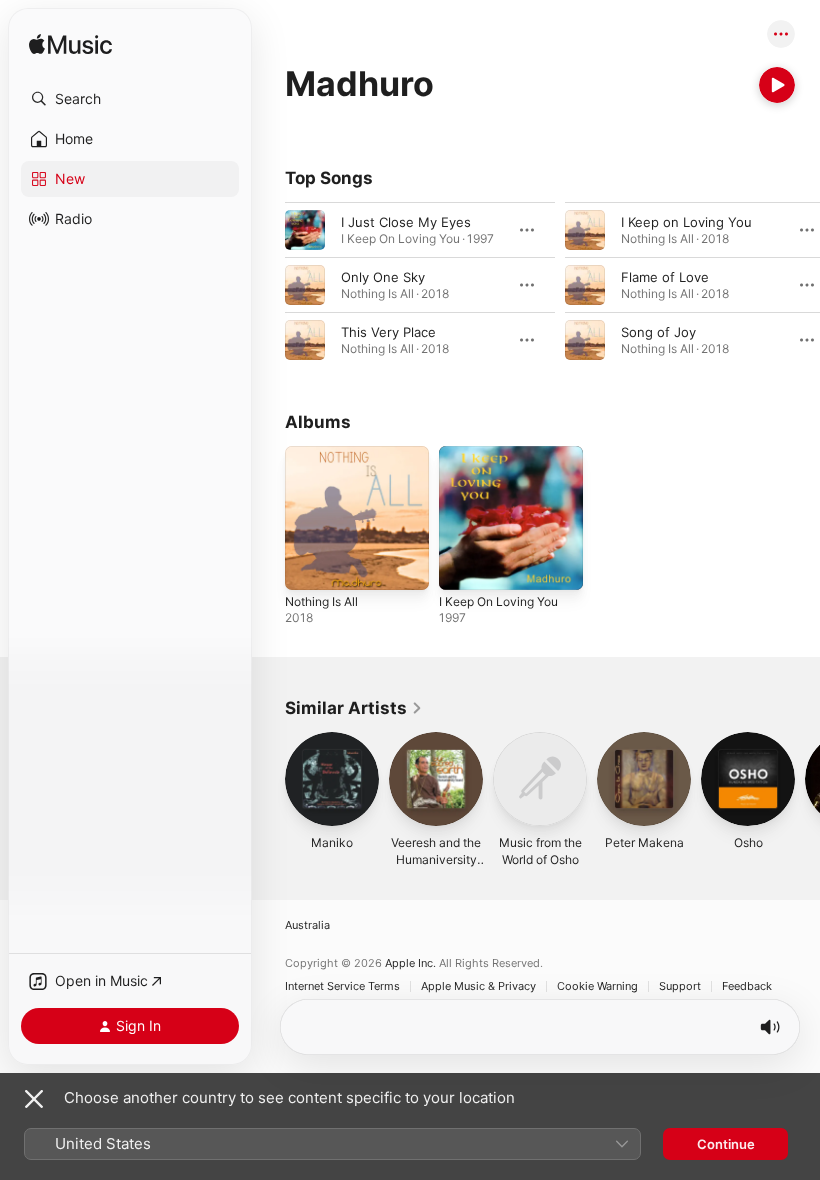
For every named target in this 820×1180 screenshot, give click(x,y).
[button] (130, 99)
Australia (307, 925)
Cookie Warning (597, 986)
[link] (354, 708)
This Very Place (388, 332)
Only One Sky (383, 277)
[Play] (777, 85)
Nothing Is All (321, 601)
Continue (726, 1144)
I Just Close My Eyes (406, 222)
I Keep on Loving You (686, 222)
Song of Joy (658, 332)
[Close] (34, 1099)
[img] (70, 45)
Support (680, 986)
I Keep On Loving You (498, 601)
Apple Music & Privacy (478, 986)
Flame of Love (665, 277)
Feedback (747, 986)
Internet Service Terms (342, 986)
